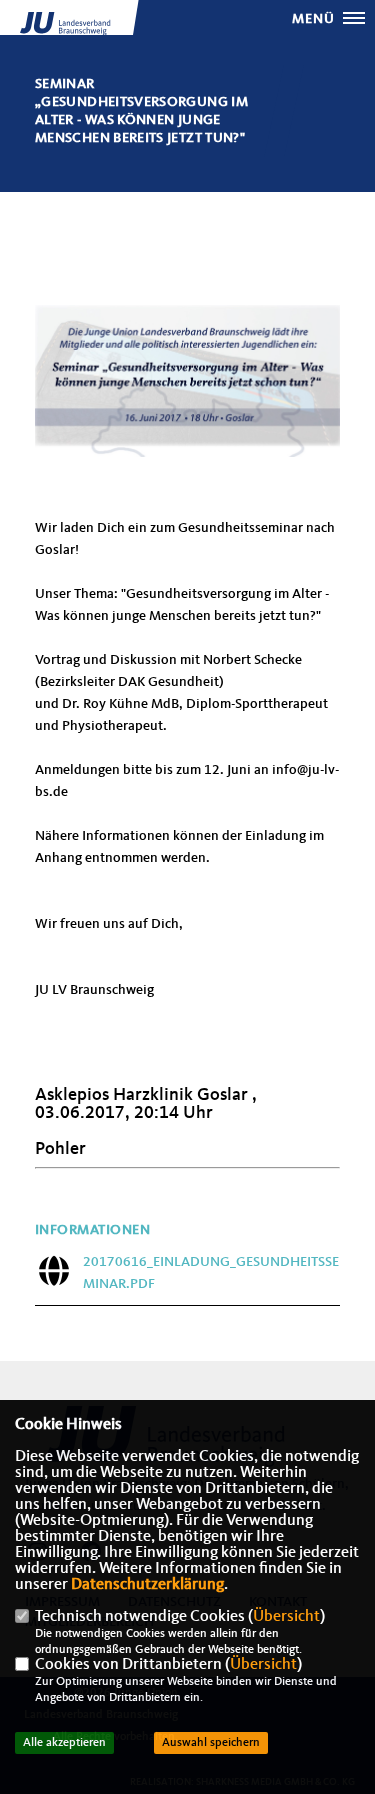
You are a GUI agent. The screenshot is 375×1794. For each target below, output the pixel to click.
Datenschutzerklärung (147, 1585)
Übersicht (286, 1617)
